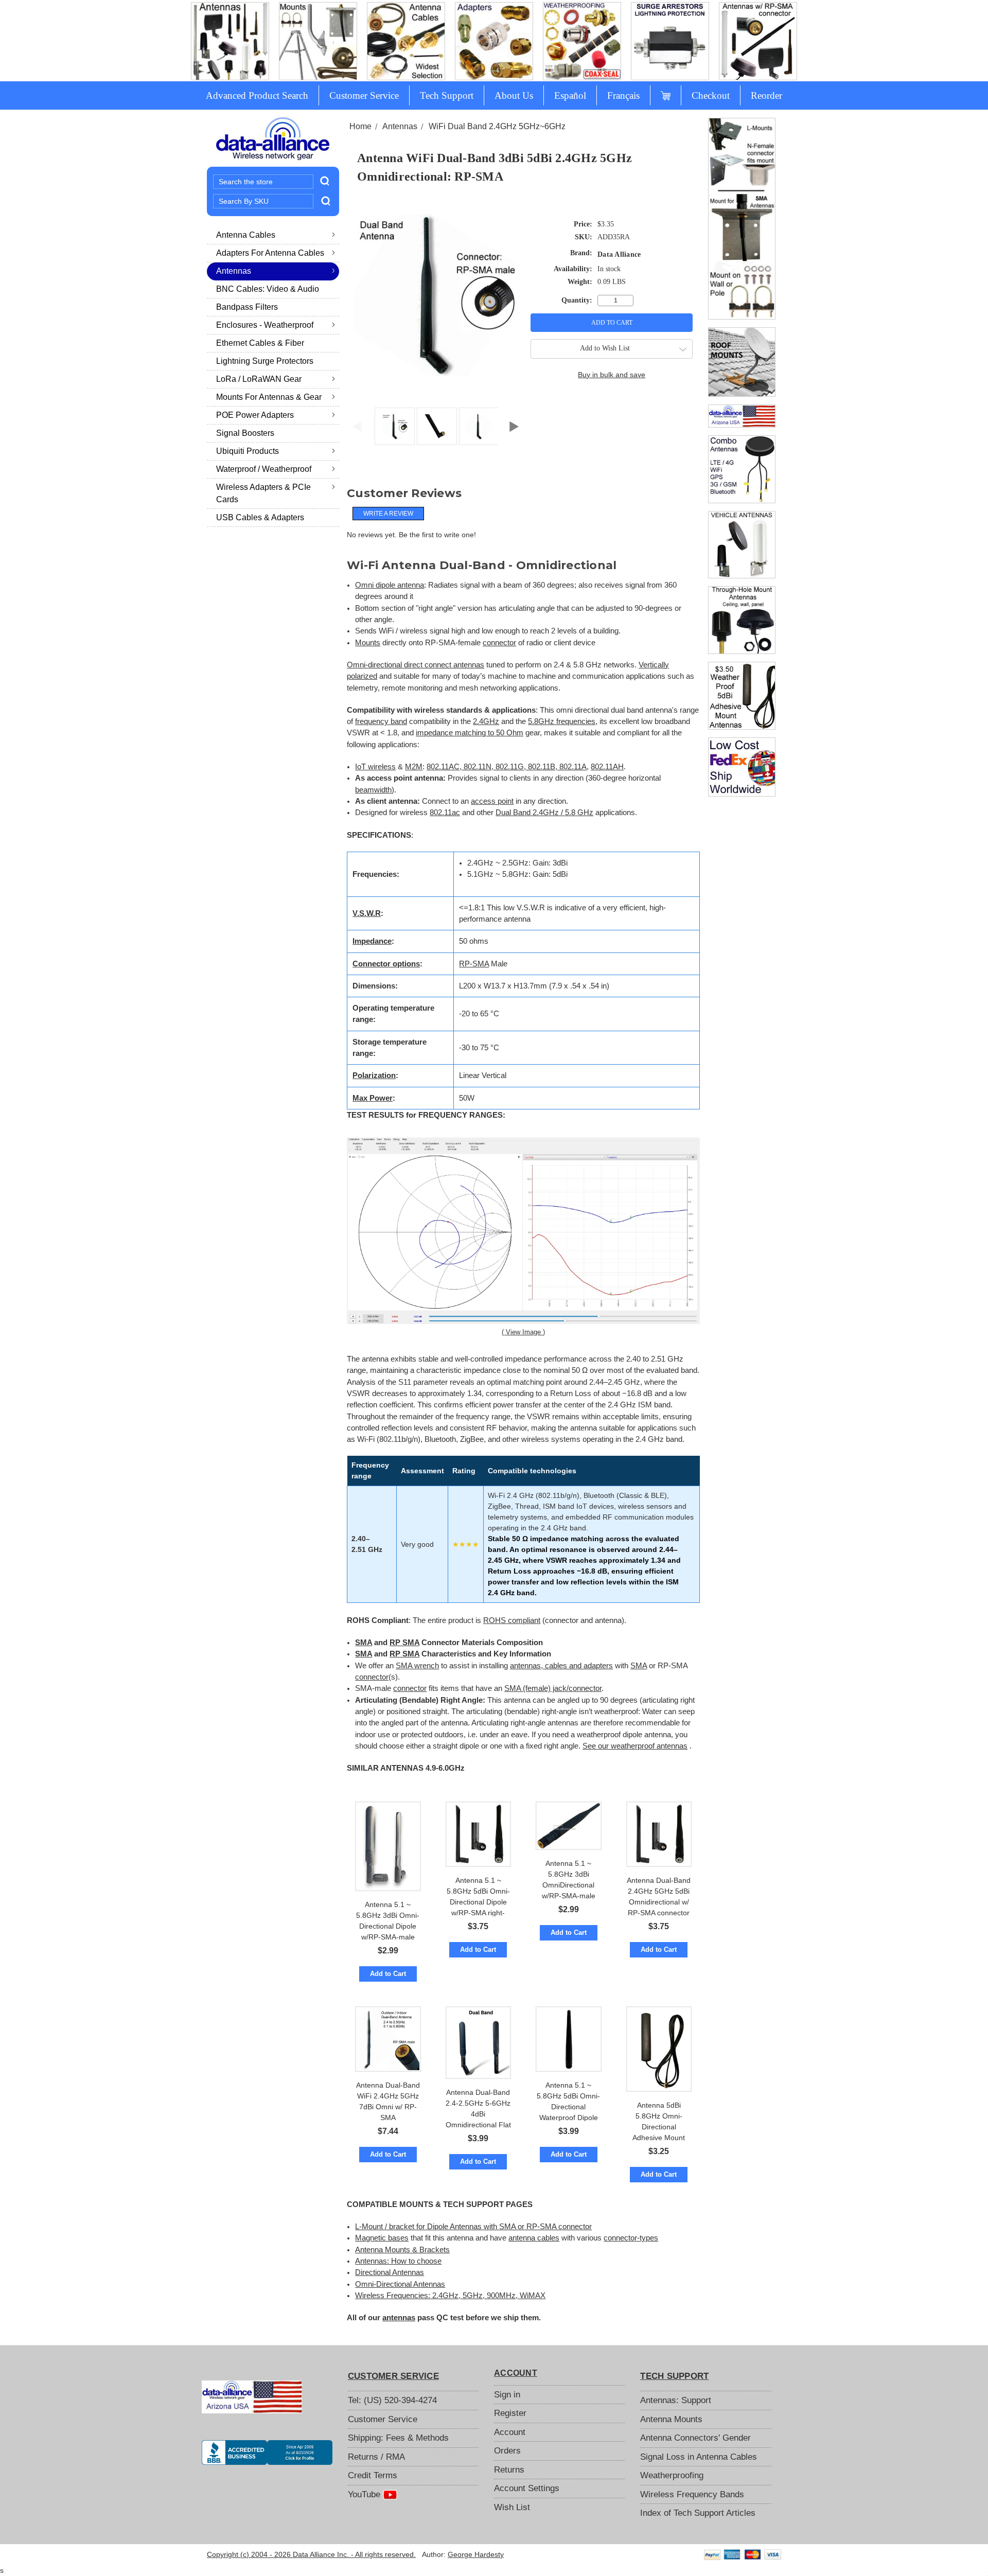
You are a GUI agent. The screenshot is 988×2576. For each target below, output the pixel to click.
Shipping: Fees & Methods (398, 2438)
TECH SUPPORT (674, 2376)
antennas (399, 2318)
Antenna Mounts (671, 2419)
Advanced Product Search (257, 95)
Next (514, 424)
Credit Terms (373, 2475)
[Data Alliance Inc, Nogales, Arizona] (267, 2453)
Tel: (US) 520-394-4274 (392, 2400)
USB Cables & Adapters (260, 517)
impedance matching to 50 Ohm (470, 733)
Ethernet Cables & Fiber (260, 343)
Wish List (512, 2507)
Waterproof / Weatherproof (264, 469)
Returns (509, 2470)
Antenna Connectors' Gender (695, 2438)
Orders (507, 2451)
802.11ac (445, 813)
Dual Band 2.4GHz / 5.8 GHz (544, 813)
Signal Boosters (245, 433)
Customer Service (364, 95)
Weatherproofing (672, 2475)
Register (510, 2413)
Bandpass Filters (247, 307)
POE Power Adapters (255, 415)
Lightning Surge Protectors (265, 361)
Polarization (374, 1075)
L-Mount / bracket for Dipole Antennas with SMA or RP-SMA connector (473, 2227)
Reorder (766, 95)
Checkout (711, 95)
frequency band (381, 721)
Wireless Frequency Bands (692, 2494)
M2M (414, 767)
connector (499, 643)
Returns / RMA (376, 2457)
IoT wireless (375, 767)
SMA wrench (417, 1666)
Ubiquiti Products (248, 451)
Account (510, 2432)
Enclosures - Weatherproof (265, 325)
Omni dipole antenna (390, 585)
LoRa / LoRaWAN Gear (259, 379)
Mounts (368, 643)
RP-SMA (474, 964)
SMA (364, 1643)
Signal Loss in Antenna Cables (699, 2457)
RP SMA (404, 1643)
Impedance (372, 941)
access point (492, 801)
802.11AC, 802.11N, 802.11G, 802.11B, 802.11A (507, 767)
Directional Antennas (390, 2272)
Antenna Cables (246, 235)
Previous (357, 424)
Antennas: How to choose (398, 2261)
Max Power (373, 1098)
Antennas (234, 271)
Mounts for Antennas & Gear (269, 397)
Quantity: (577, 300)
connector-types (631, 2238)
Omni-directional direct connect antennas (416, 665)
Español (570, 95)
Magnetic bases (382, 2238)
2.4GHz (486, 721)
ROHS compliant (512, 1620)
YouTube (365, 2494)
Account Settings (527, 2488)
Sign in (507, 2395)
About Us (514, 95)
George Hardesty (476, 2554)
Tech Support (447, 95)
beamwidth (373, 790)
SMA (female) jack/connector (553, 1688)
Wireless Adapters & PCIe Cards (263, 493)
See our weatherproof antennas (635, 1746)
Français (623, 95)
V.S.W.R (367, 913)
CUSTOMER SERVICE (393, 2376)
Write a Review (388, 514)
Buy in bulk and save (612, 375)
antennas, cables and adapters (561, 1666)
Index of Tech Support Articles (698, 2513)
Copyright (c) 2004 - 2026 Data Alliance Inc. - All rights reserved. (311, 2554)
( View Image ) (523, 1332)
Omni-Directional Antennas (400, 2284)
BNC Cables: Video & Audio (268, 289)
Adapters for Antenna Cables (270, 253)
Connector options (386, 964)
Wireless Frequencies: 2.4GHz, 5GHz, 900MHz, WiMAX (450, 2296)
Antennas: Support (676, 2400)
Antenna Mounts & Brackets (402, 2250)
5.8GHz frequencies (562, 721)
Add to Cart (388, 1974)
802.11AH (607, 767)
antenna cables (534, 2238)
